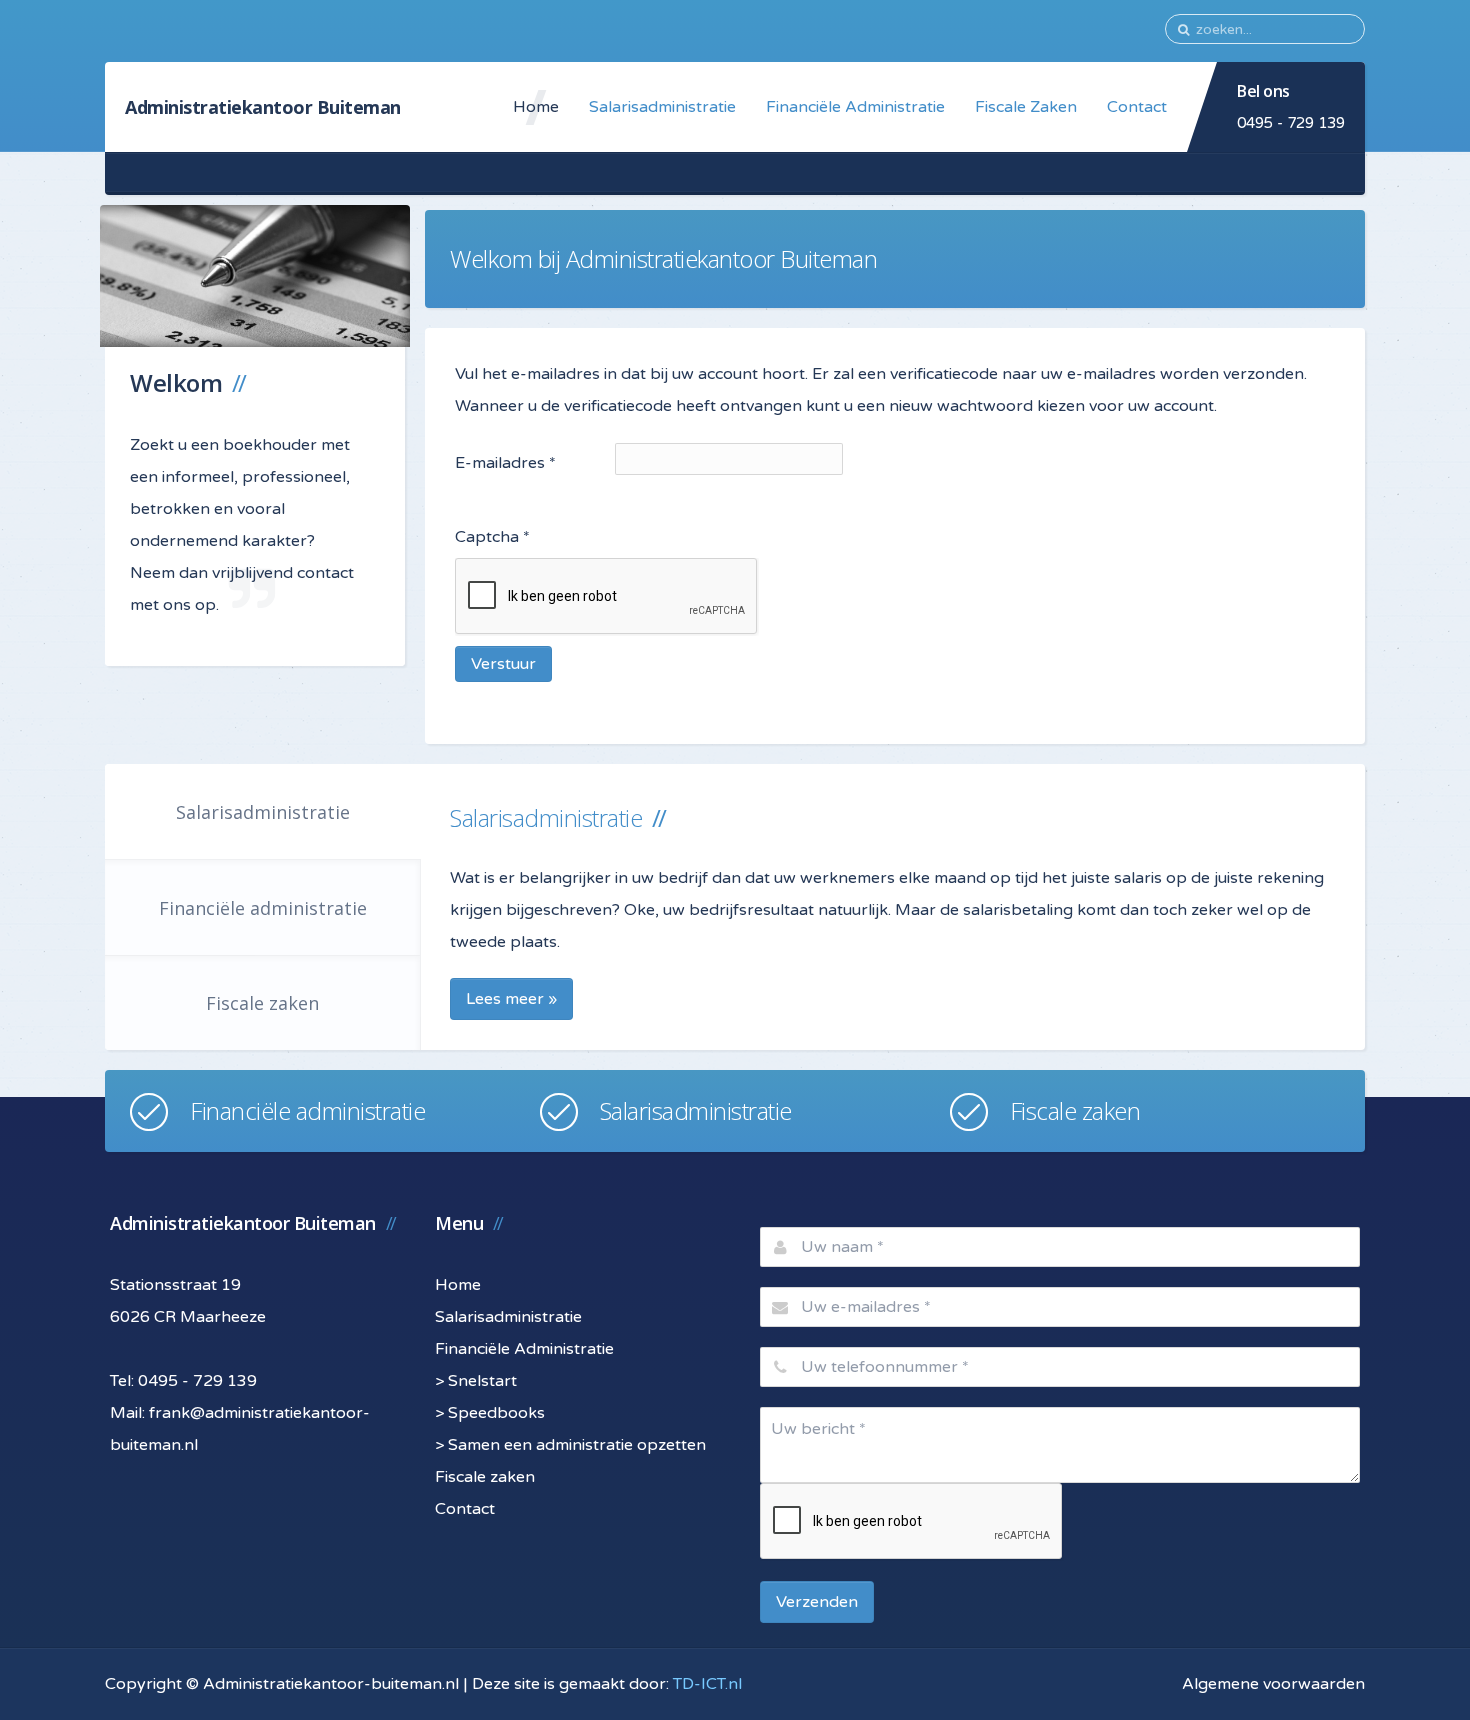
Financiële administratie (263, 908)
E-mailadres (505, 463)
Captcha (492, 537)
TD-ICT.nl (707, 1684)
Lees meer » (511, 999)
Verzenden (817, 1602)
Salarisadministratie (662, 107)
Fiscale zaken (262, 1003)
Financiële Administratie (855, 107)
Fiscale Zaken (1026, 107)
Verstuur (503, 664)
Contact (1137, 107)
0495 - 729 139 (1291, 123)
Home (536, 107)
